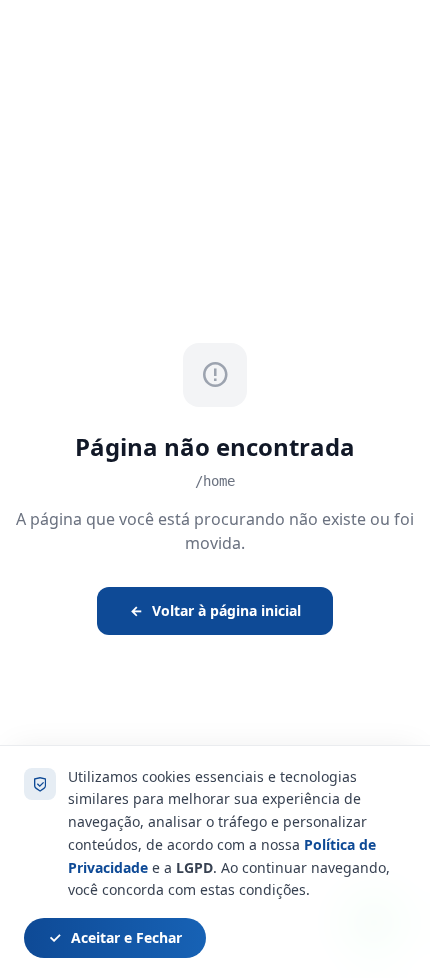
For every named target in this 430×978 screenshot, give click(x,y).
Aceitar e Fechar (126, 937)
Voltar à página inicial (226, 610)
